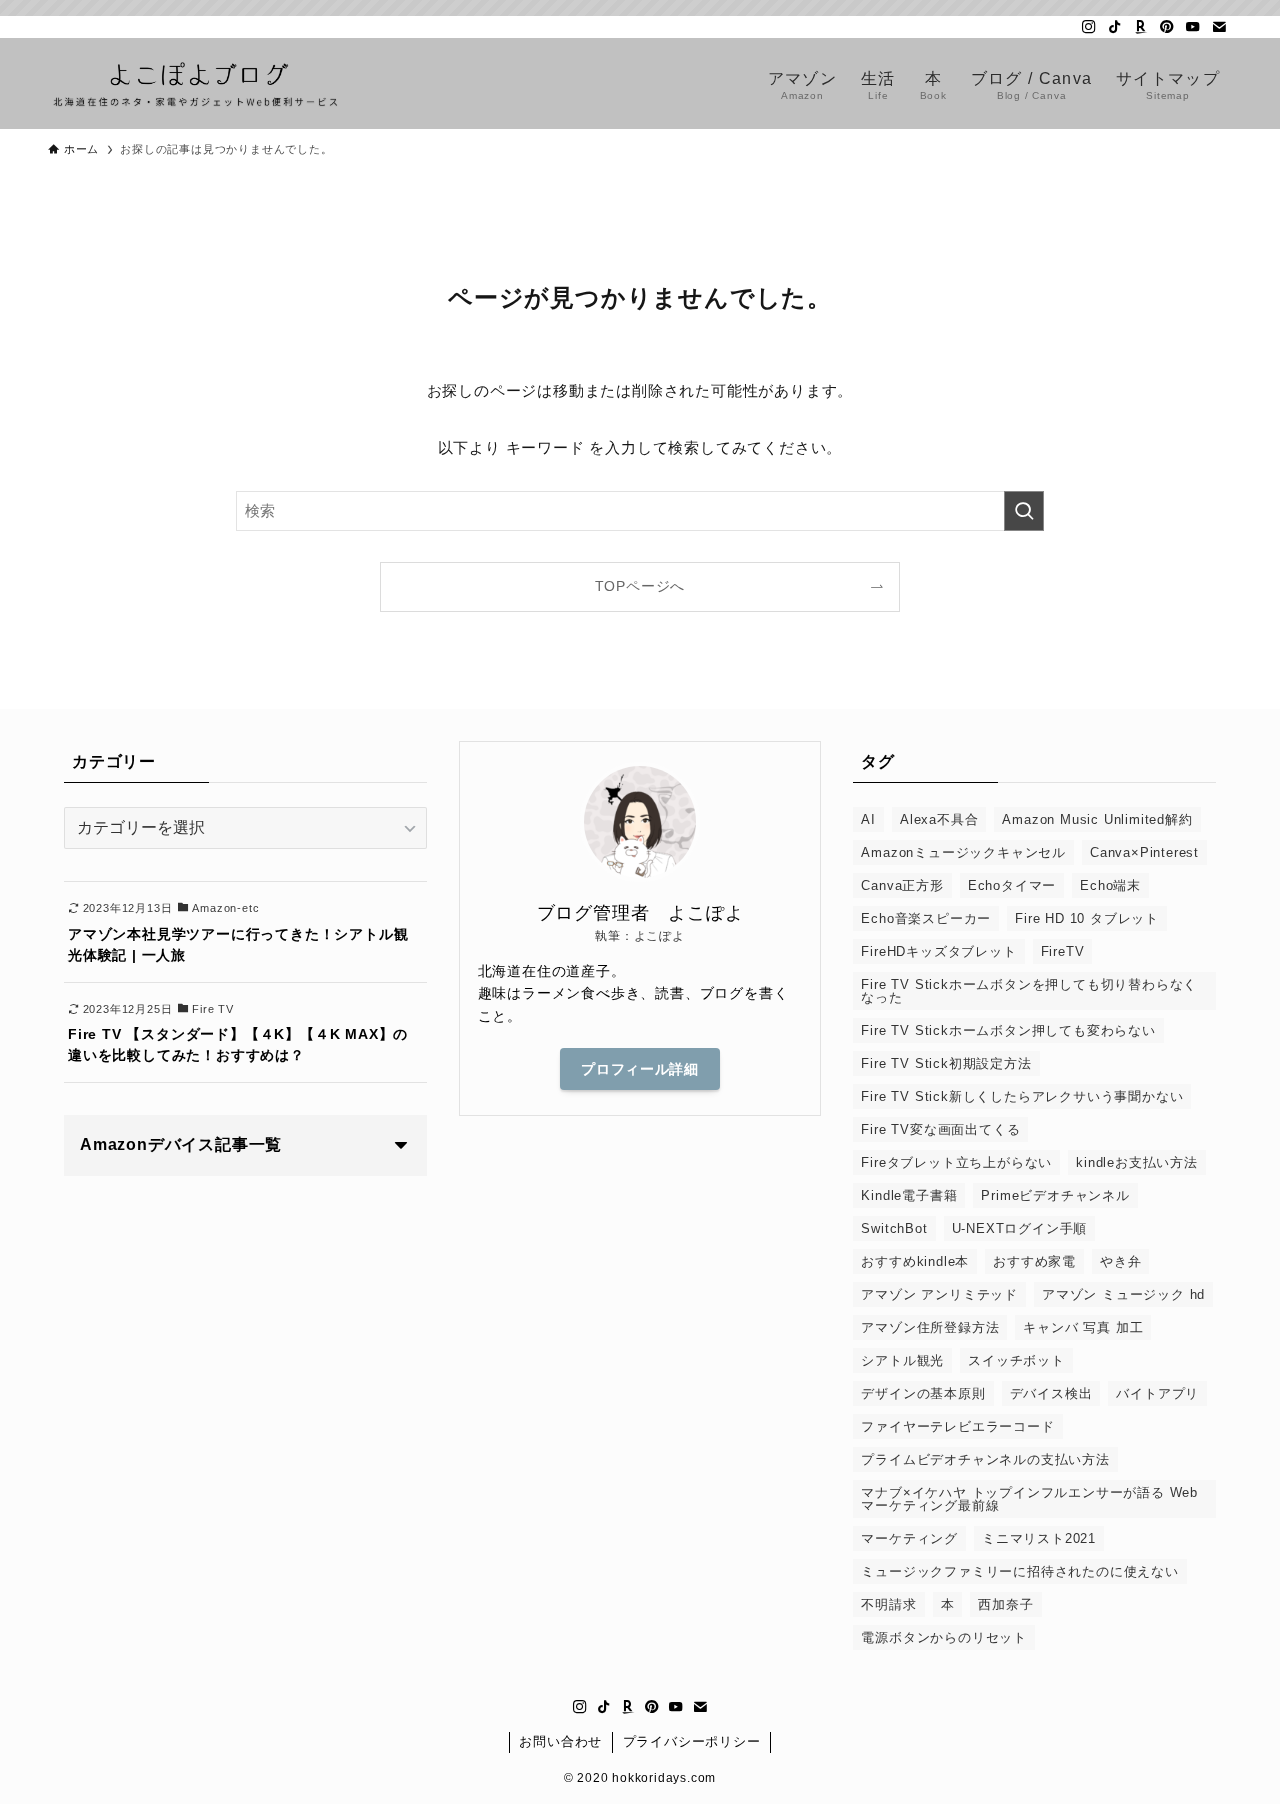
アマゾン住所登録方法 (930, 1327)
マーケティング (909, 1538)
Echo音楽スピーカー (926, 918)
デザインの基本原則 (923, 1393)
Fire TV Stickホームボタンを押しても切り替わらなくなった (1029, 991)
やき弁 (1120, 1261)
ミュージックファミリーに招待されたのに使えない (1019, 1571)
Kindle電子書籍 (909, 1195)
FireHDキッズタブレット (938, 951)
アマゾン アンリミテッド (939, 1294)
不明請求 (888, 1604)
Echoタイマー (1012, 885)
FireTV (1063, 951)
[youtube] (1193, 27)
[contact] (1219, 27)
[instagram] (1089, 27)
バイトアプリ (1157, 1393)
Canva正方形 (902, 885)
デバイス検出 (1051, 1393)
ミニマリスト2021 (1039, 1538)
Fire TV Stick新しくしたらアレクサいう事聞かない (1022, 1096)
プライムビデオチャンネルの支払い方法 (985, 1459)
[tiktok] (1115, 27)
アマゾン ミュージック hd (1123, 1294)
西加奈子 (1005, 1604)
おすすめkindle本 (915, 1261)
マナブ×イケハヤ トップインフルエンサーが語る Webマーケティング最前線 (1029, 1499)
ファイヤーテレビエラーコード (957, 1426)
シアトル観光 (902, 1360)
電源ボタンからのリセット (944, 1637)
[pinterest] (1167, 27)
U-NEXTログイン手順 (1020, 1228)
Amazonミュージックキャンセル (963, 852)
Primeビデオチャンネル (1055, 1195)
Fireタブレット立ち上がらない (956, 1162)
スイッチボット (1016, 1360)
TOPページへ (640, 586)
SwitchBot (894, 1228)
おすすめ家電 (1034, 1261)
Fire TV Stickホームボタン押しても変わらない (1008, 1030)
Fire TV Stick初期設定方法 (946, 1063)
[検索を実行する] (1024, 511)
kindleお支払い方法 (1137, 1162)
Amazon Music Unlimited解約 (1097, 819)
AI (868, 819)
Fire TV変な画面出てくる (940, 1129)
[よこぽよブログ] (195, 83)
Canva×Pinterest (1144, 852)
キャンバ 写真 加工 (1083, 1327)
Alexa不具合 (939, 819)
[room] (1141, 27)
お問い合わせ (560, 1741)
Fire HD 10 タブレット (1087, 918)
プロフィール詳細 (640, 1069)
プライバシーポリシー (692, 1741)
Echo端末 (1110, 885)
